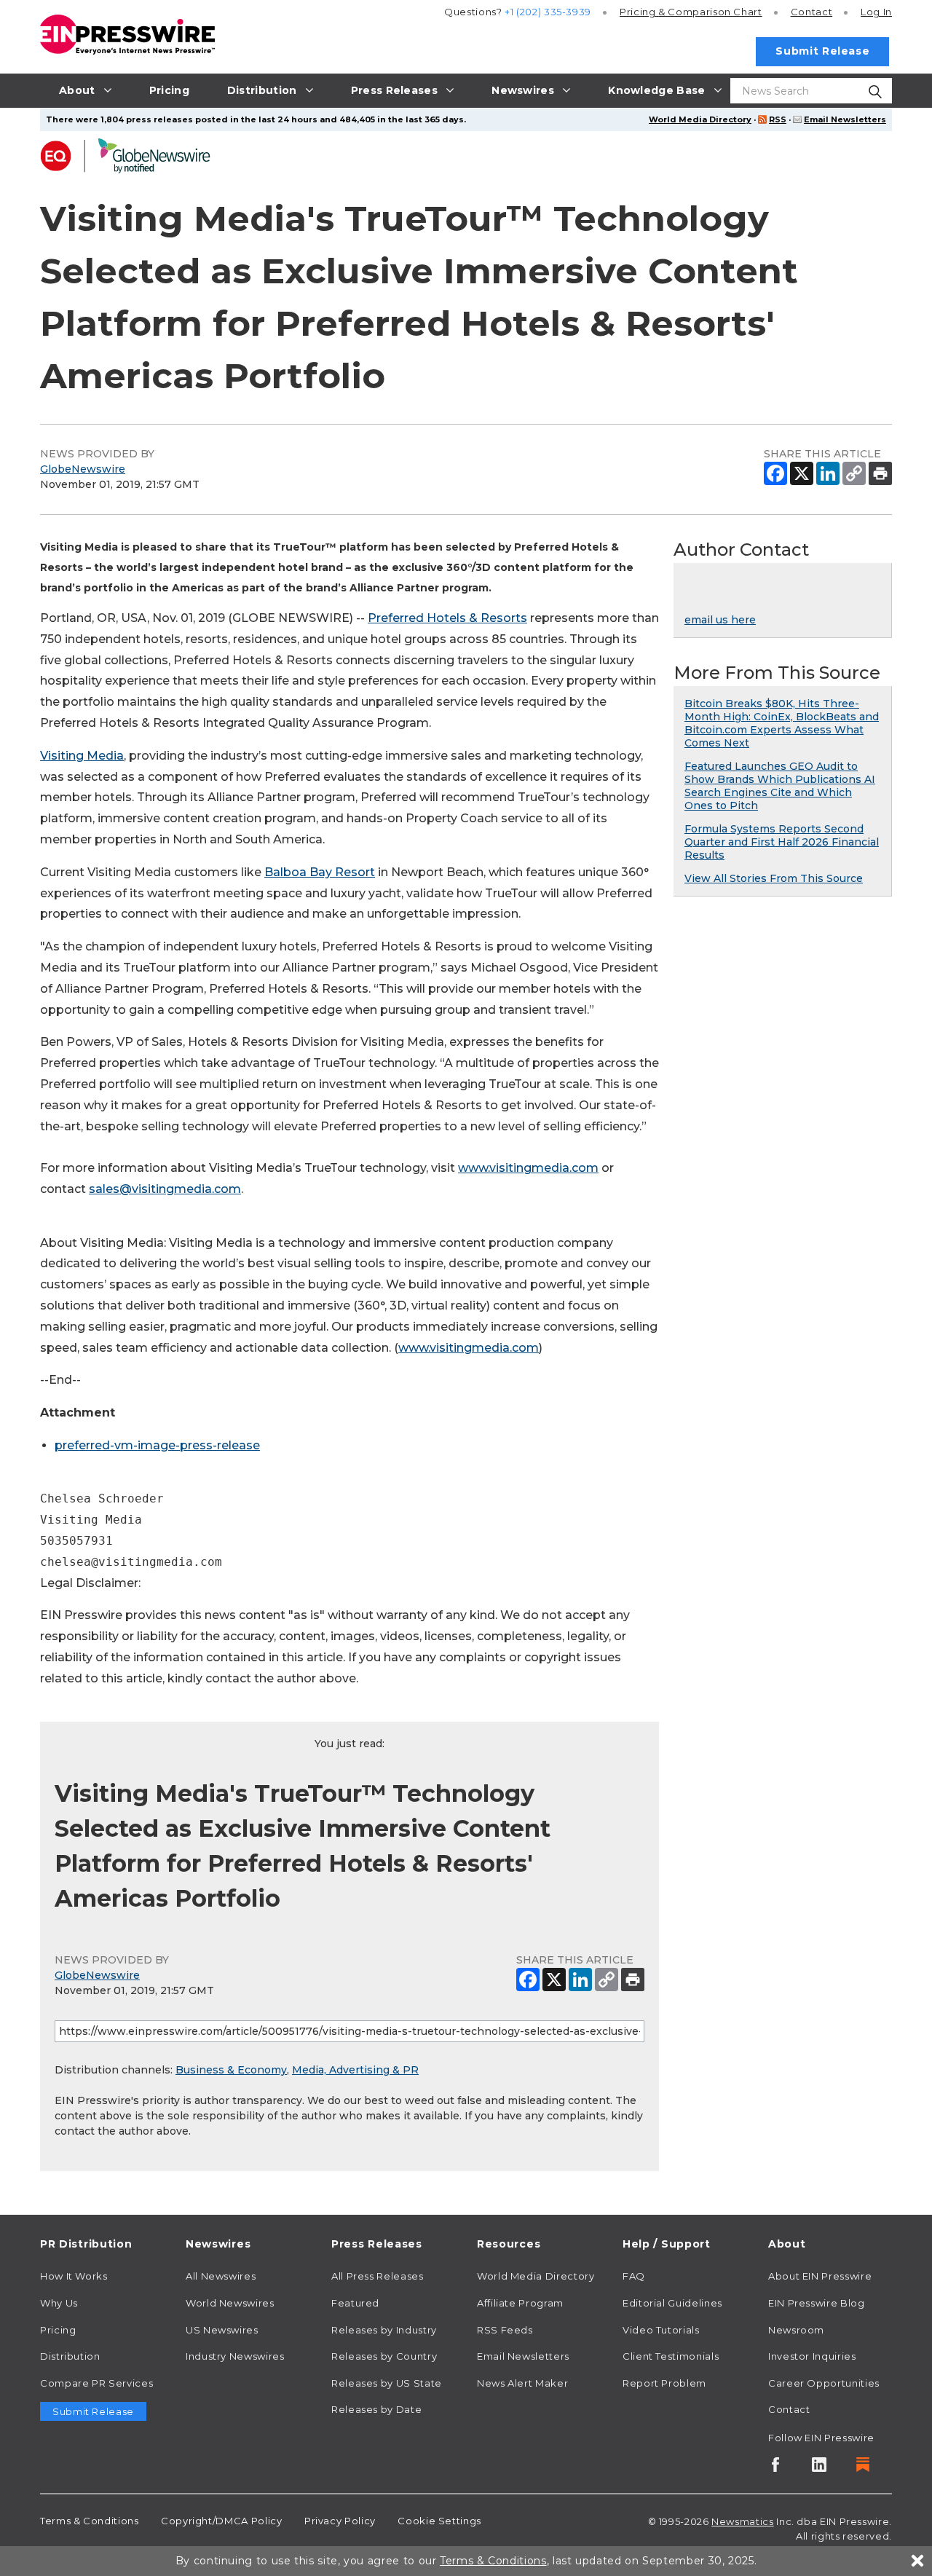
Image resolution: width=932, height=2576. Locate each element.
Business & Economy (231, 2070)
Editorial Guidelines (672, 2303)
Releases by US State (387, 2383)
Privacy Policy (340, 2521)
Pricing (691, 12)
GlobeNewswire (83, 469)
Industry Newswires (235, 2356)
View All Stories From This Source (774, 878)
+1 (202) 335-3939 (548, 12)
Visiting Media (82, 756)
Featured (355, 2303)
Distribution (70, 2356)
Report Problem (664, 2383)
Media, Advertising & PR (355, 2070)
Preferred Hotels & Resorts (447, 618)
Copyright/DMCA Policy (221, 2521)
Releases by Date (376, 2409)
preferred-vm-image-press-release (157, 1445)
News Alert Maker (522, 2383)
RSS (778, 119)
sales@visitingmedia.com (165, 1189)
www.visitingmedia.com (528, 1168)
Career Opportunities (824, 2383)
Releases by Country (384, 2356)
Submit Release (822, 51)
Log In (876, 12)
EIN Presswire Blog (817, 2303)
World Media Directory (700, 119)
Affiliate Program (520, 2303)
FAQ (634, 2276)
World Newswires (230, 2303)
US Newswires (222, 2330)
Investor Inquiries (812, 2356)
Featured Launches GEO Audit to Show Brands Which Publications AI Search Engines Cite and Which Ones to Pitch (780, 786)
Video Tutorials (661, 2330)
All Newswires (221, 2276)
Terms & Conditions (90, 2521)
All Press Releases (378, 2276)
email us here (720, 620)
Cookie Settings (439, 2521)
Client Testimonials (671, 2356)
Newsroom (796, 2330)
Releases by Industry (384, 2330)
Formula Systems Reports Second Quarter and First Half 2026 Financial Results (782, 842)
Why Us (59, 2303)
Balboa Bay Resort (320, 872)
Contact (811, 12)
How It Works (74, 2276)
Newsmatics (742, 2521)
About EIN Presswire (820, 2276)
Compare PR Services (96, 2383)
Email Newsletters (845, 119)
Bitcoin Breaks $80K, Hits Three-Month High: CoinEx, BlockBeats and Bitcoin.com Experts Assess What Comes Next (782, 723)
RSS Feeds (505, 2330)
